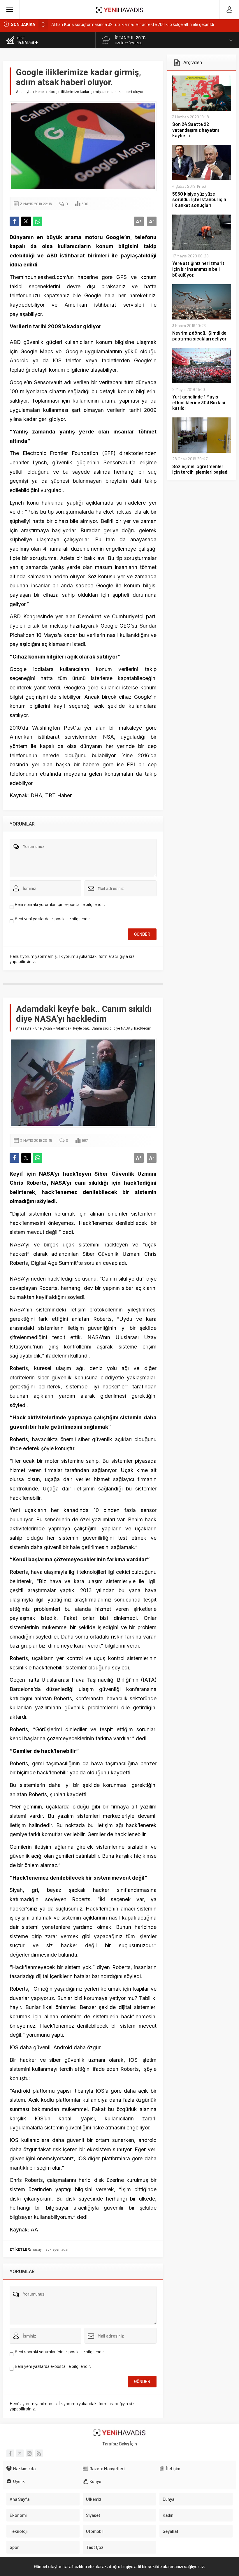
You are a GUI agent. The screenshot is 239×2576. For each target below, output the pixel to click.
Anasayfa (24, 92)
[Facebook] (10, 2453)
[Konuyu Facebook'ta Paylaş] (14, 221)
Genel (40, 92)
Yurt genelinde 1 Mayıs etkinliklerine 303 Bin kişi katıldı (199, 402)
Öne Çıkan (44, 1028)
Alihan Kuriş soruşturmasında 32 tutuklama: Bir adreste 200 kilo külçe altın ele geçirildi (133, 24)
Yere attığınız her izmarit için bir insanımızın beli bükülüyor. (198, 269)
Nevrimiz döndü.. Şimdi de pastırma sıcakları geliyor (199, 336)
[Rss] (39, 2453)
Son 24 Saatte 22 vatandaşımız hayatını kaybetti (196, 130)
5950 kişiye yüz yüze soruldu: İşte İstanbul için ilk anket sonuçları (199, 200)
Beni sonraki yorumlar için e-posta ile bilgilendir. (60, 904)
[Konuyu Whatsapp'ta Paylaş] (37, 221)
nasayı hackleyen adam (51, 2249)
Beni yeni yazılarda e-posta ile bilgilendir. (53, 919)
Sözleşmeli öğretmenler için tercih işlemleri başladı (200, 469)
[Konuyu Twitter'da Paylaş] (26, 221)
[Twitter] (20, 2453)
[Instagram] (29, 2453)
